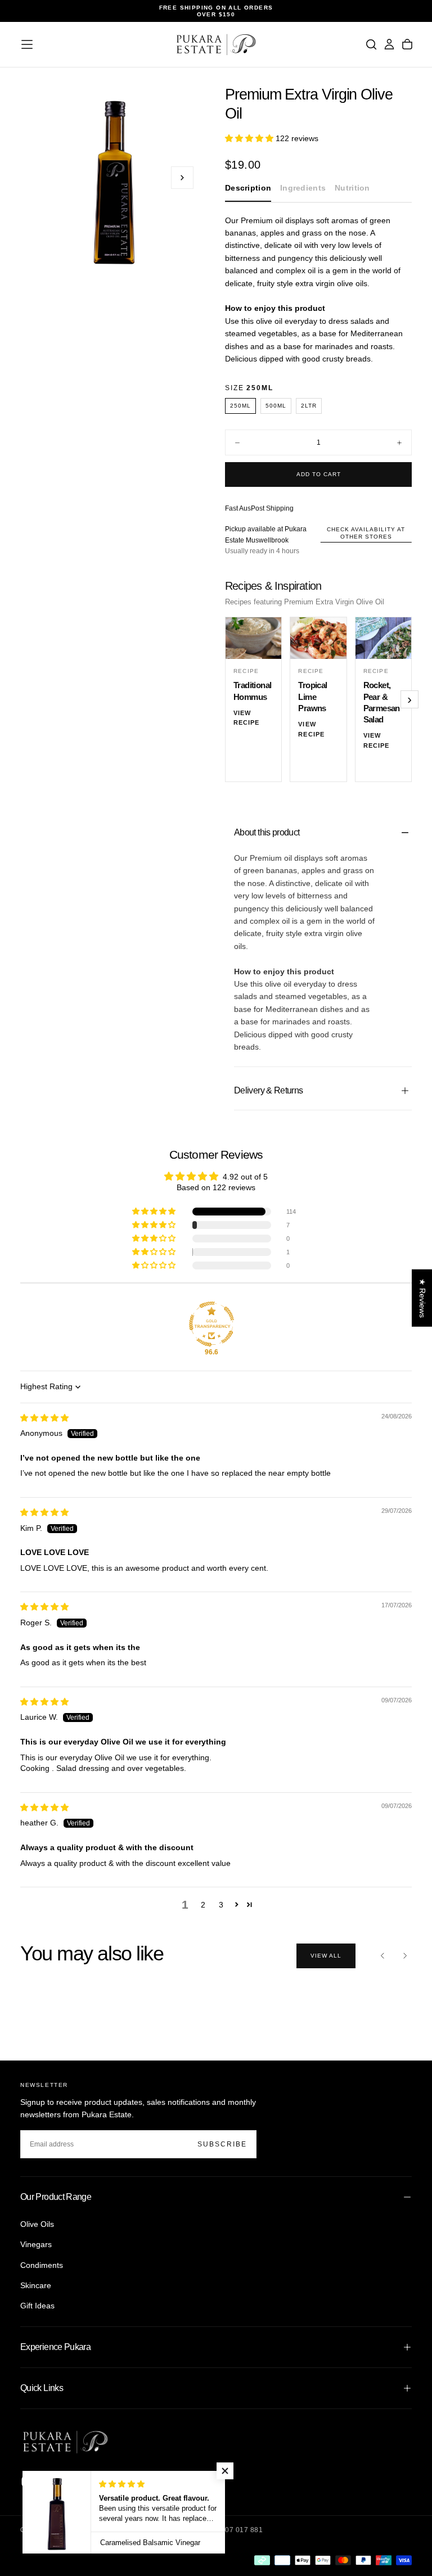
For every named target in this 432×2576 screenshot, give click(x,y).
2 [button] (203, 1905)
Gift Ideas (37, 2306)
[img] (44, 1418)
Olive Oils (37, 2224)
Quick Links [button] (42, 2388)
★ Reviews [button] (422, 1298)
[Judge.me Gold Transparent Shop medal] (211, 1324)
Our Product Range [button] (56, 2197)
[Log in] (389, 44)
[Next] (405, 1956)
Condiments (42, 2265)
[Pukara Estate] (65, 2442)
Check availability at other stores (366, 533)
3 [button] (221, 1905)
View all (326, 1956)
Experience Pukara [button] (55, 2347)
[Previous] (382, 1956)
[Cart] (407, 44)
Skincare (36, 2285)
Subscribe (222, 2144)
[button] (27, 44)
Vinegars (36, 2244)
